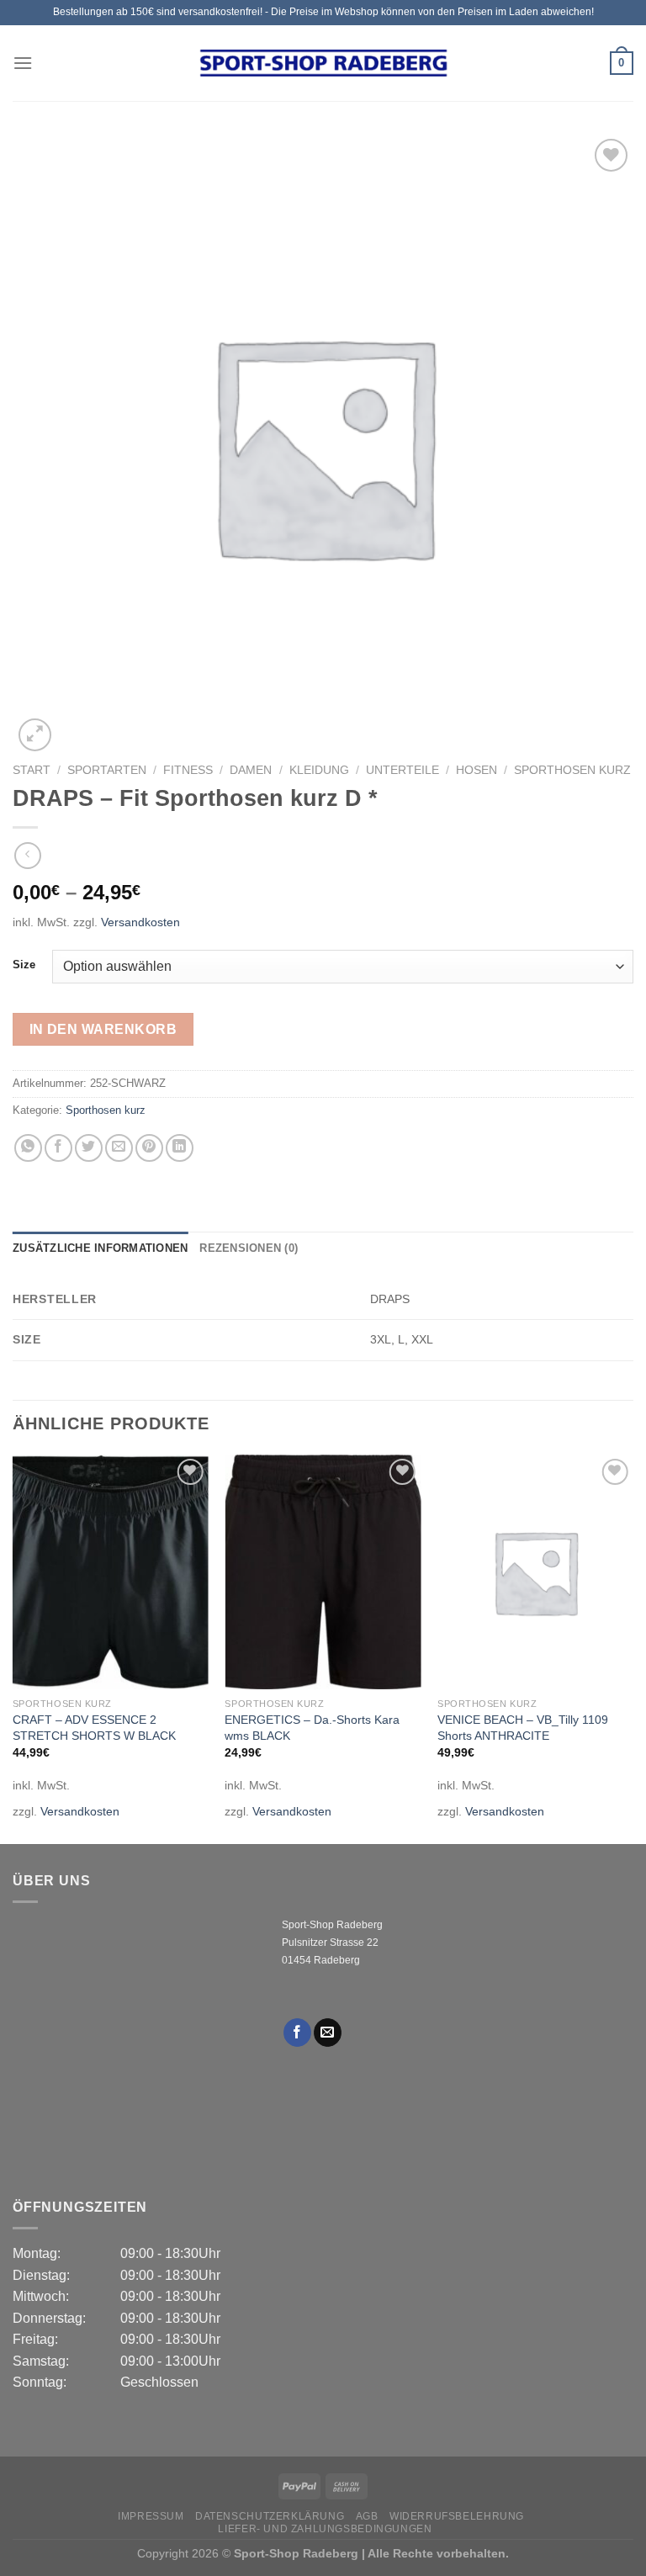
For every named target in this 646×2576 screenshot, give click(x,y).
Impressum (151, 2516)
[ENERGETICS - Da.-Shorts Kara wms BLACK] (323, 1572)
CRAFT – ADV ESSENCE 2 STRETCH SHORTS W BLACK (94, 1728)
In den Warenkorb (103, 1029)
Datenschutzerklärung (270, 2516)
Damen (251, 770)
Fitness (188, 770)
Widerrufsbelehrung (457, 2516)
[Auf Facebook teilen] (58, 1148)
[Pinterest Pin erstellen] (149, 1148)
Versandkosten (140, 922)
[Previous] (13, 1648)
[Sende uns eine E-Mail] (328, 2033)
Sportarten (107, 770)
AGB (367, 2516)
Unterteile (402, 770)
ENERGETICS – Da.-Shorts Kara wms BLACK (312, 1728)
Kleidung (319, 770)
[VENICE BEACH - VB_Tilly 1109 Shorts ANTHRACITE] (535, 1572)
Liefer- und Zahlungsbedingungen (325, 2529)
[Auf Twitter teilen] (89, 1148)
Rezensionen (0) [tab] (249, 1248)
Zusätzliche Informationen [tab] (100, 1248)
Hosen (477, 770)
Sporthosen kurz (572, 770)
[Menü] (23, 63)
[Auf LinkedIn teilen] (180, 1148)
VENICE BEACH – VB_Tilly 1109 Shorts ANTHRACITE (523, 1728)
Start (32, 770)
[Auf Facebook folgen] (297, 2033)
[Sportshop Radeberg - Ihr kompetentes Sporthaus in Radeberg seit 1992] (323, 63)
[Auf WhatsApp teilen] (28, 1148)
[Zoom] (35, 735)
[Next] (633, 1648)
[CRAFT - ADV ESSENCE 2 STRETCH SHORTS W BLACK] (111, 1572)
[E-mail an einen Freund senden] (119, 1148)
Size (24, 965)
